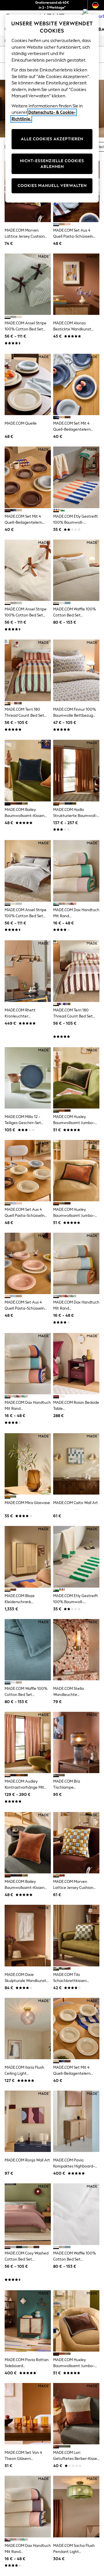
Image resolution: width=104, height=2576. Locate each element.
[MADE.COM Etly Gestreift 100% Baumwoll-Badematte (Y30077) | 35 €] (76, 1557)
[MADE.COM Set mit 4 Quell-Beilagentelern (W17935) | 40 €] (28, 477)
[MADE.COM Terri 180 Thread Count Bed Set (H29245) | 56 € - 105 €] (28, 670)
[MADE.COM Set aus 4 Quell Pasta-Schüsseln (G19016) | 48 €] (28, 1171)
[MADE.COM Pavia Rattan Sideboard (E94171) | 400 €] (28, 2321)
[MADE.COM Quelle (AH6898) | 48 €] (28, 384)
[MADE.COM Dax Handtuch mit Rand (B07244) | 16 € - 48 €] (28, 1364)
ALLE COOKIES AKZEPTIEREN (52, 139)
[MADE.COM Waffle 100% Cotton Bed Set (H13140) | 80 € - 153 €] (28, 1650)
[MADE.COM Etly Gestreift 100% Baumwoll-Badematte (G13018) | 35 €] (76, 477)
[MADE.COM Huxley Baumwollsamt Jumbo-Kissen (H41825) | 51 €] (76, 1171)
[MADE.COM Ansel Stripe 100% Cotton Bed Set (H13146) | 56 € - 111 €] (28, 570)
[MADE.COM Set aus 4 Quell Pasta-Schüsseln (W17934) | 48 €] (28, 1263)
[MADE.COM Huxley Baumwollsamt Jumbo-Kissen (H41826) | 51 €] (76, 1078)
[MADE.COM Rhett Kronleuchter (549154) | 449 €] (28, 971)
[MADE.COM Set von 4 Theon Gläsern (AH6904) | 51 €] (28, 2414)
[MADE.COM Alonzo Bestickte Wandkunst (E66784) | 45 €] (76, 284)
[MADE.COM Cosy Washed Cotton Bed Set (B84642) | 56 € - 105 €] (28, 2214)
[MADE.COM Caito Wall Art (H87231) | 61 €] (76, 1464)
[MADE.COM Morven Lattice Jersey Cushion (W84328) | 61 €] (76, 1843)
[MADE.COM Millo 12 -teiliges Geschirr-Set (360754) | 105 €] (28, 1078)
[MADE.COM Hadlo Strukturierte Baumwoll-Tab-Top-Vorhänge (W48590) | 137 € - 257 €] (76, 770)
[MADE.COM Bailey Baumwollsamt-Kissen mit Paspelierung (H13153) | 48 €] (28, 770)
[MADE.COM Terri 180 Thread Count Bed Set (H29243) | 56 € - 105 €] (76, 971)
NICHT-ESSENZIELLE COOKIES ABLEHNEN (52, 164)
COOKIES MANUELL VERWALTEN (52, 186)
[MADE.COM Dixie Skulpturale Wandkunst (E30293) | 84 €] (28, 1935)
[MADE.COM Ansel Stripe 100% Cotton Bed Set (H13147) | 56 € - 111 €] (28, 284)
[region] (52, 108)
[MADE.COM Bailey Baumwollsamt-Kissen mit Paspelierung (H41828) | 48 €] (28, 1843)
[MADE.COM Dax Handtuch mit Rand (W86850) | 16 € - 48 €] (76, 871)
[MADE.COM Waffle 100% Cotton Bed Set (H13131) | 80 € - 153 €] (76, 2214)
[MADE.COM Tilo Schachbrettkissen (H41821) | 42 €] (76, 1935)
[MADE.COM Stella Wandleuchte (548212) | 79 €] (76, 1650)
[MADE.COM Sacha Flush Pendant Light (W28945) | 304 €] (76, 2506)
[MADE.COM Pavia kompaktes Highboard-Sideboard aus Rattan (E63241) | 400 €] (76, 2121)
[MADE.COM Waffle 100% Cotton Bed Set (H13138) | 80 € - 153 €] (76, 570)
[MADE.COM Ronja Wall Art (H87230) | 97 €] (28, 2121)
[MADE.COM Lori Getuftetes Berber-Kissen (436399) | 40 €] (76, 2414)
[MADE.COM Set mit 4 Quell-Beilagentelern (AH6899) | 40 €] (76, 384)
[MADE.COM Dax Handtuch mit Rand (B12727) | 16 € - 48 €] (76, 1263)
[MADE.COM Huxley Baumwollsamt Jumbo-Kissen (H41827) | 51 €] (76, 2321)
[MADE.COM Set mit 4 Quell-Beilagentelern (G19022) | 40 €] (76, 2029)
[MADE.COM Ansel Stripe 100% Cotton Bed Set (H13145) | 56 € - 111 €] (28, 871)
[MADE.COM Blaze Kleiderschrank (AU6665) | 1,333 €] (28, 1557)
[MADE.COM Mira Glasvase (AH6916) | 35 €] (28, 1464)
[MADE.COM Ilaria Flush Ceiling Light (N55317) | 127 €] (28, 2029)
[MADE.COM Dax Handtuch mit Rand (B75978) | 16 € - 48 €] (28, 2506)
